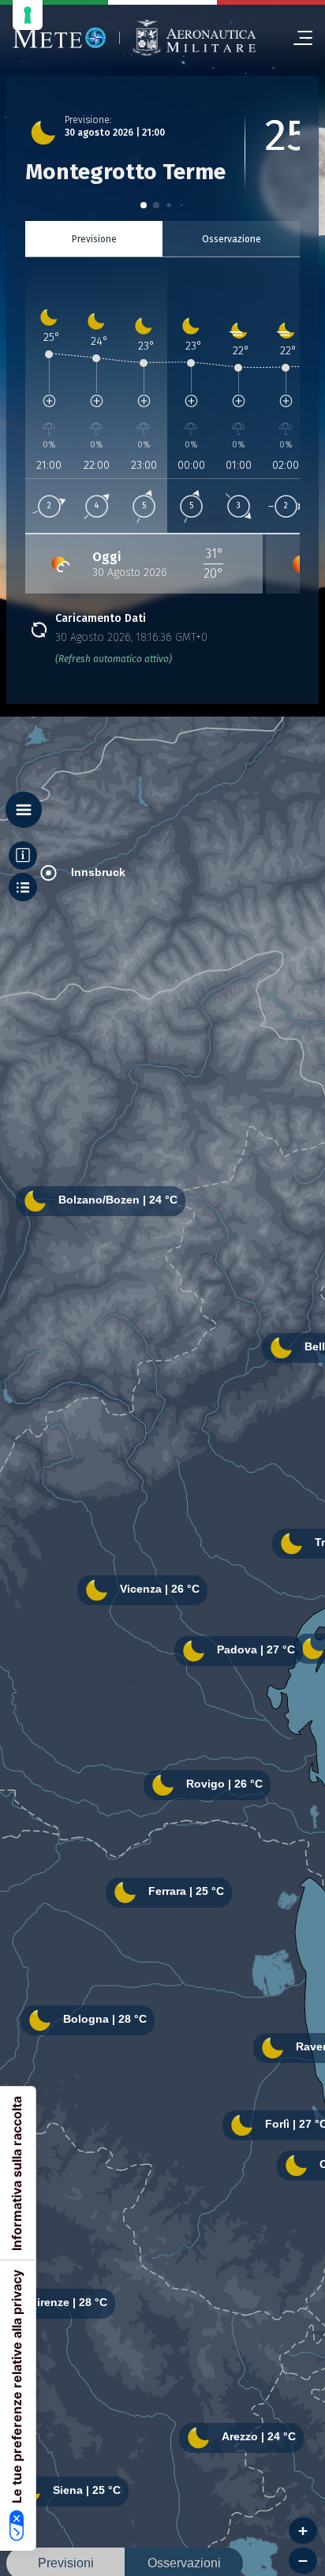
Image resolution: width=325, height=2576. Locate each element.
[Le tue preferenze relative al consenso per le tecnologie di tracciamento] (28, 15)
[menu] (297, 38)
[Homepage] (60, 38)
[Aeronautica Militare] (194, 38)
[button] (144, 205)
